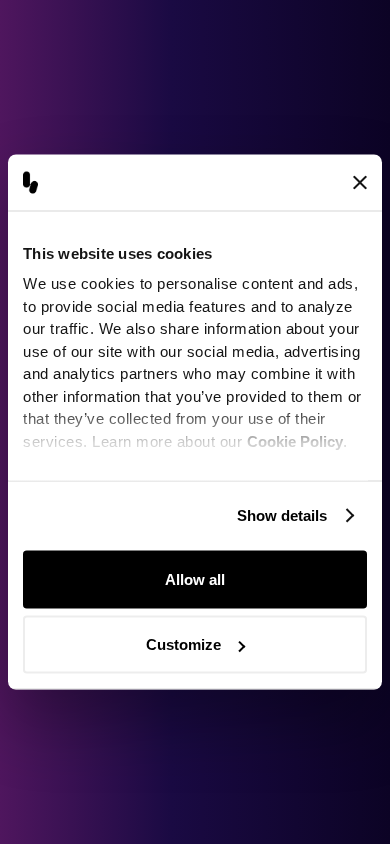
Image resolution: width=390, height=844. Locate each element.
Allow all (195, 578)
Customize (183, 644)
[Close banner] (360, 182)
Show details (282, 515)
